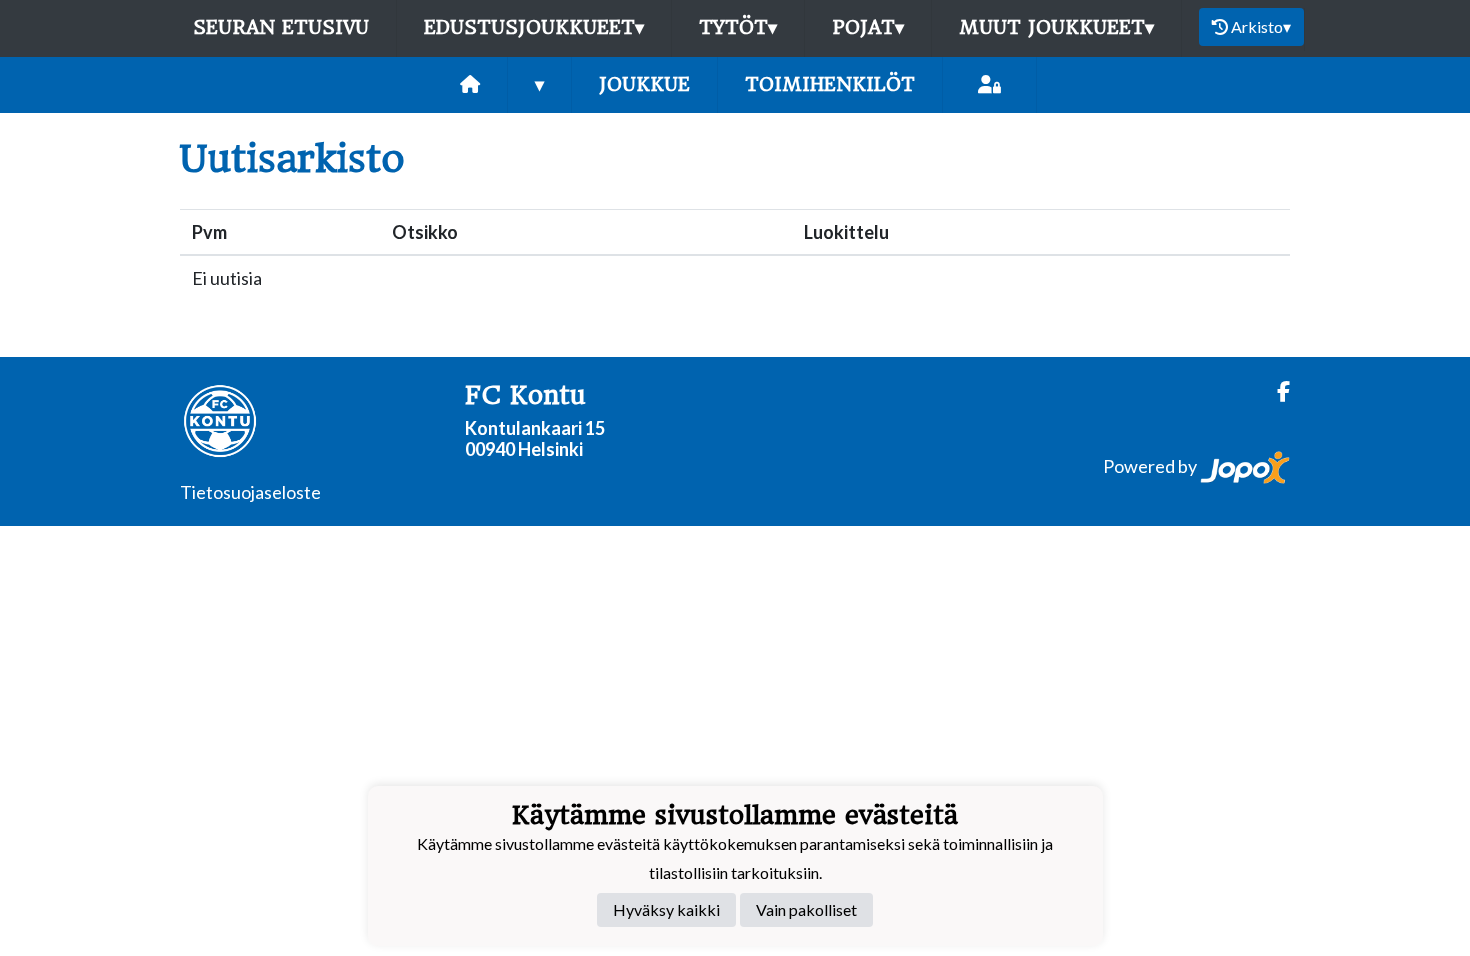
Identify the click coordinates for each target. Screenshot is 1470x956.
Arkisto (1261, 26)
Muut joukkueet (1056, 27)
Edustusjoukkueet (534, 27)
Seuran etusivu (281, 27)
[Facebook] (1275, 391)
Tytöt (738, 27)
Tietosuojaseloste (250, 492)
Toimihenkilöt (830, 84)
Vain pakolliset (806, 909)
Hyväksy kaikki (666, 909)
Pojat (868, 27)
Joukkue (644, 84)
